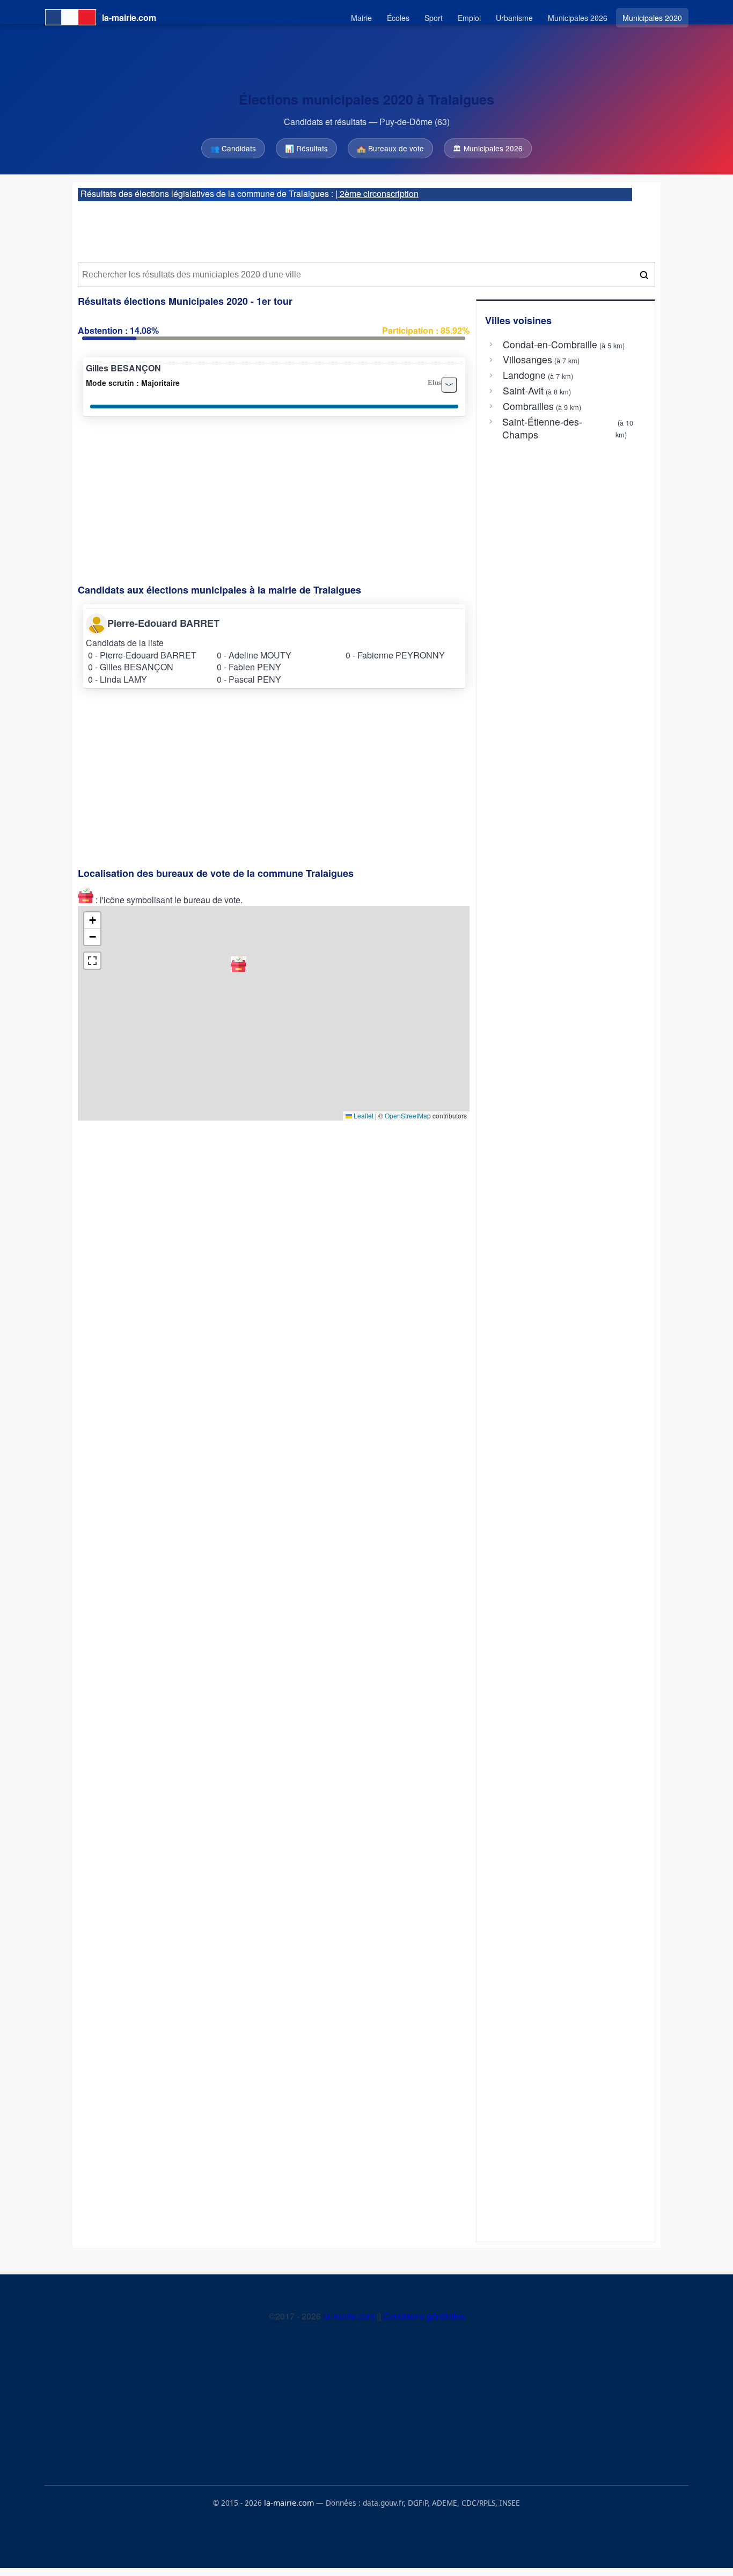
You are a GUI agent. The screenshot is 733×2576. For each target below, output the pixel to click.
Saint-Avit (523, 391)
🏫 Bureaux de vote (390, 148)
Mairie (361, 18)
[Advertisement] (366, 228)
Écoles (398, 18)
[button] (239, 964)
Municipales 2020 (652, 18)
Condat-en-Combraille (550, 345)
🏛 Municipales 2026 (488, 148)
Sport (434, 18)
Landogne (524, 375)
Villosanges (527, 360)
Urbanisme (514, 18)
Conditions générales (424, 2316)
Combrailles (528, 406)
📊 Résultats (306, 148)
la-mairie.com (350, 2316)
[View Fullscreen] (92, 961)
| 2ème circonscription (377, 193)
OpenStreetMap (408, 1115)
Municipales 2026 (578, 18)
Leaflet (363, 1115)
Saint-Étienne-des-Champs (542, 428)
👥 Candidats (233, 148)
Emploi (469, 18)
